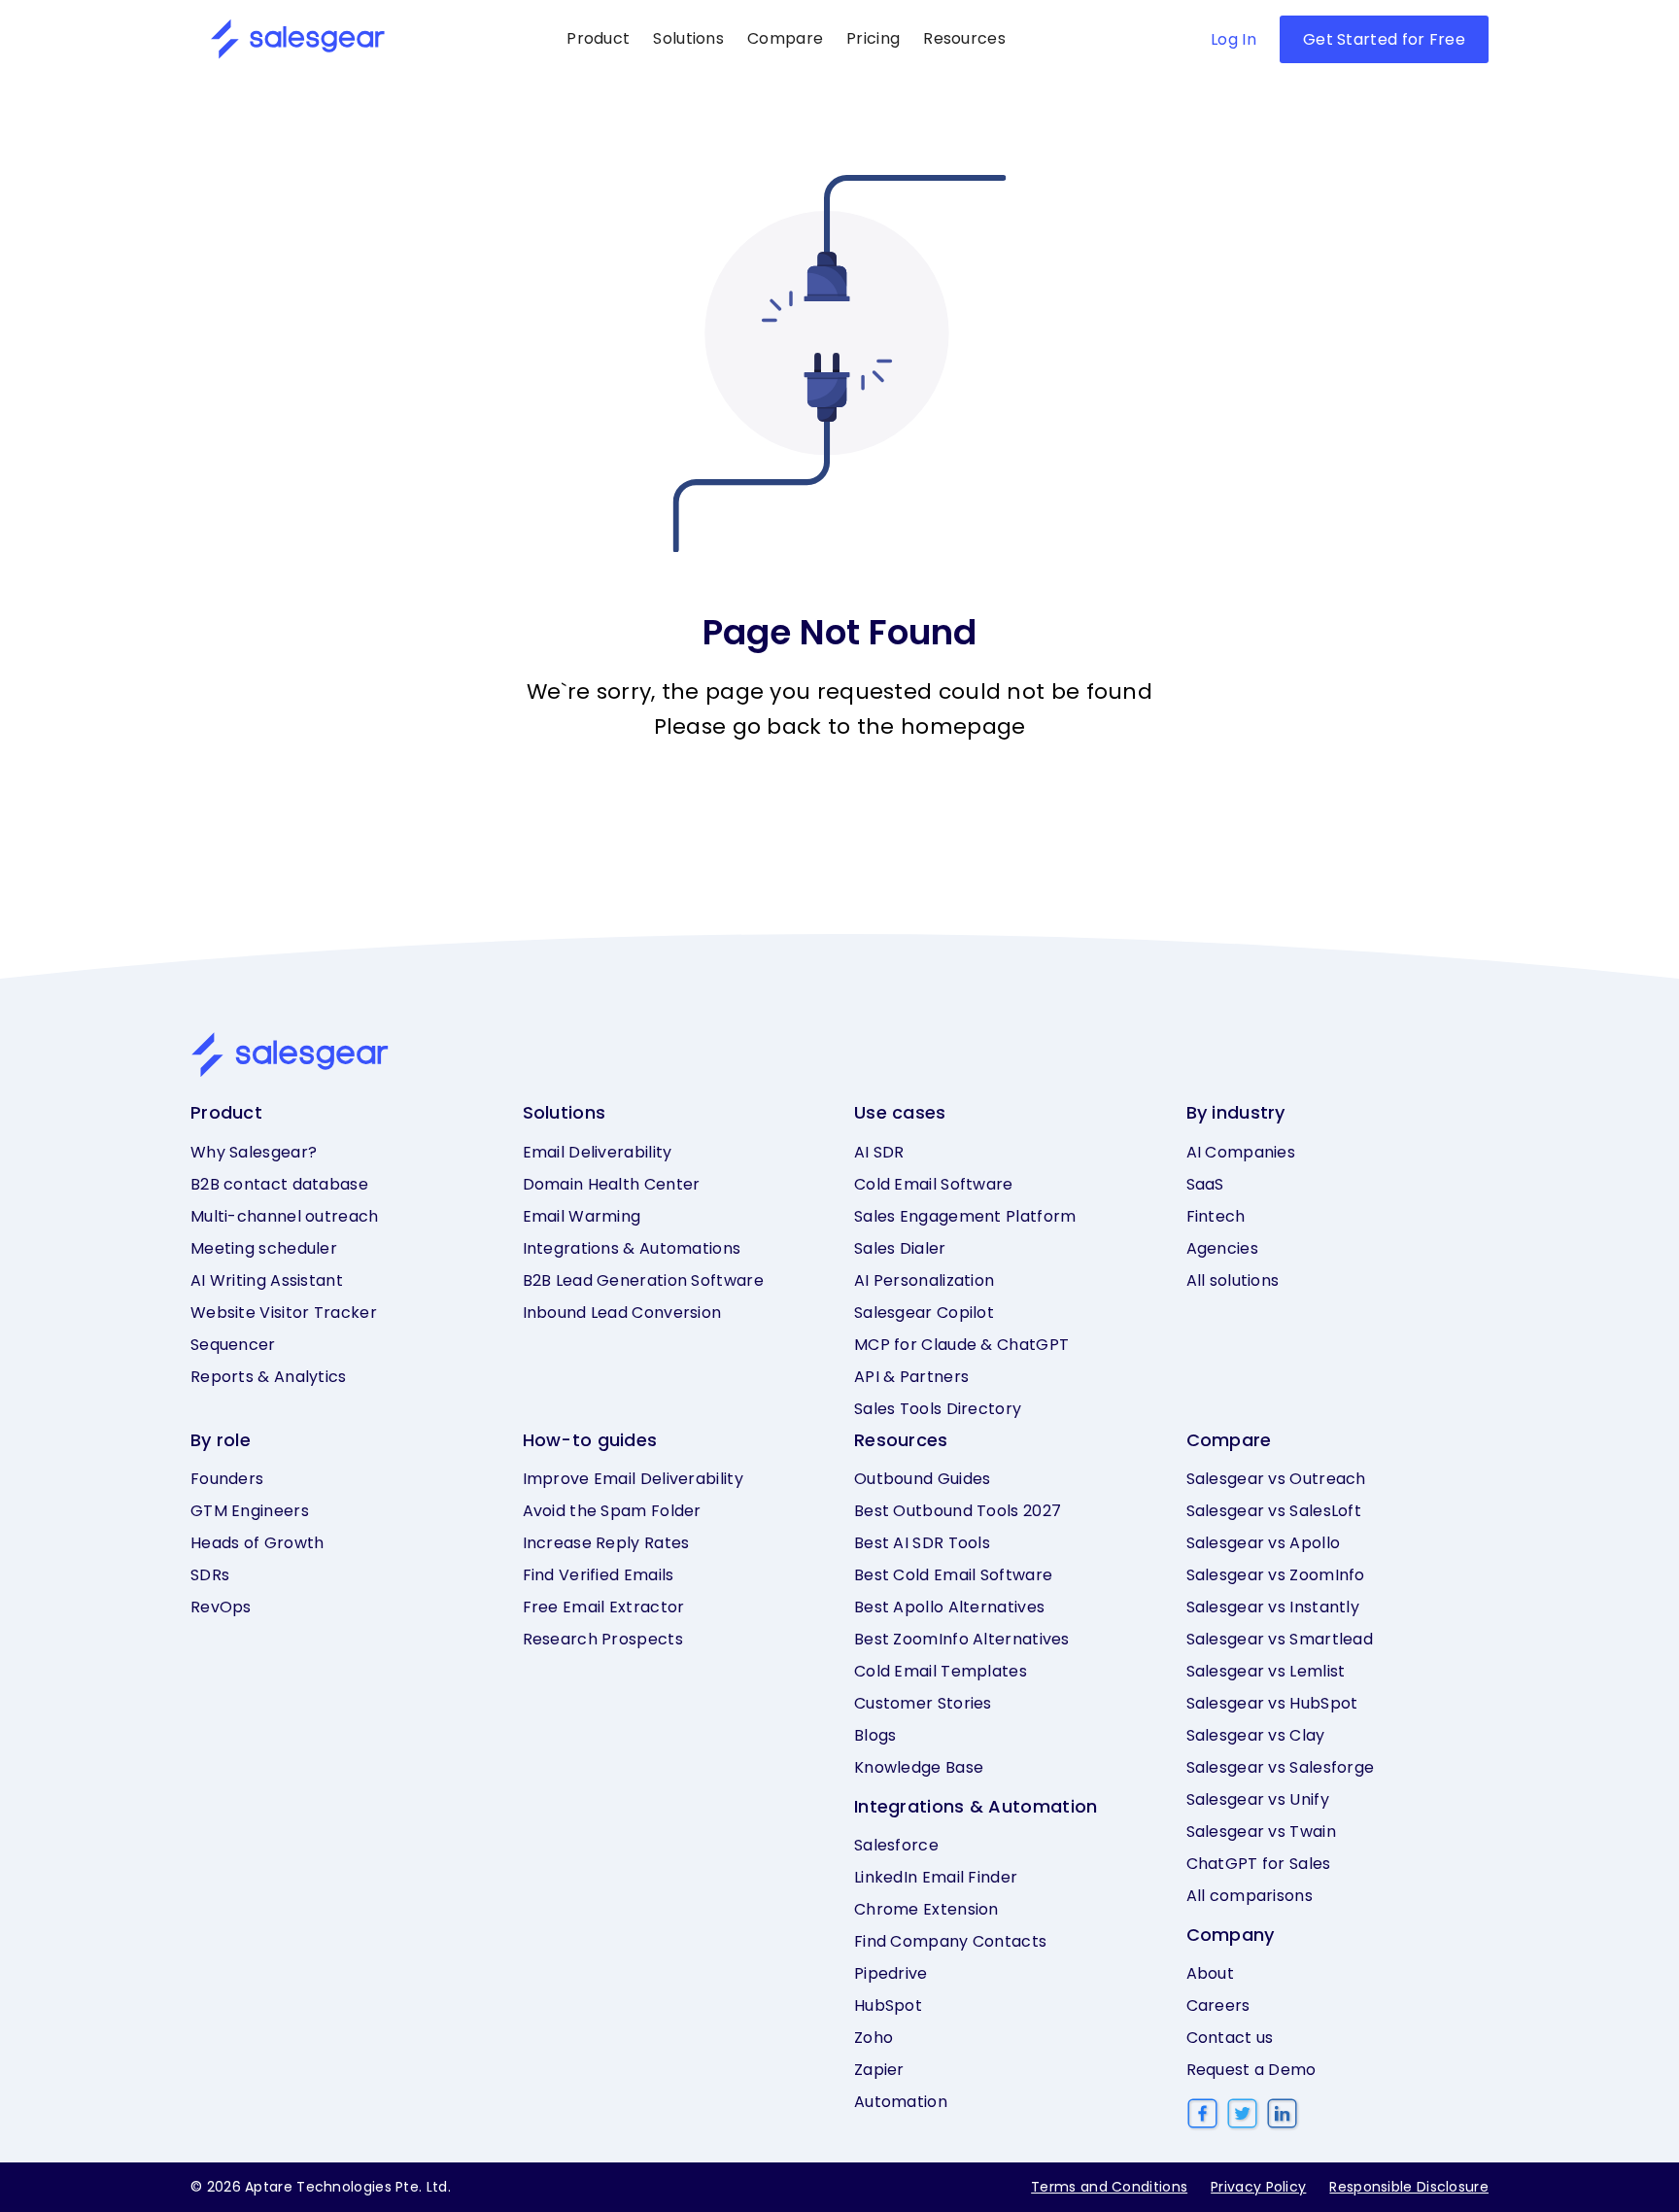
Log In (1234, 39)
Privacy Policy (1258, 2187)
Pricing (873, 38)
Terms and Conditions (1109, 2187)
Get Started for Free (1384, 39)
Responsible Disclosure (1409, 2187)
